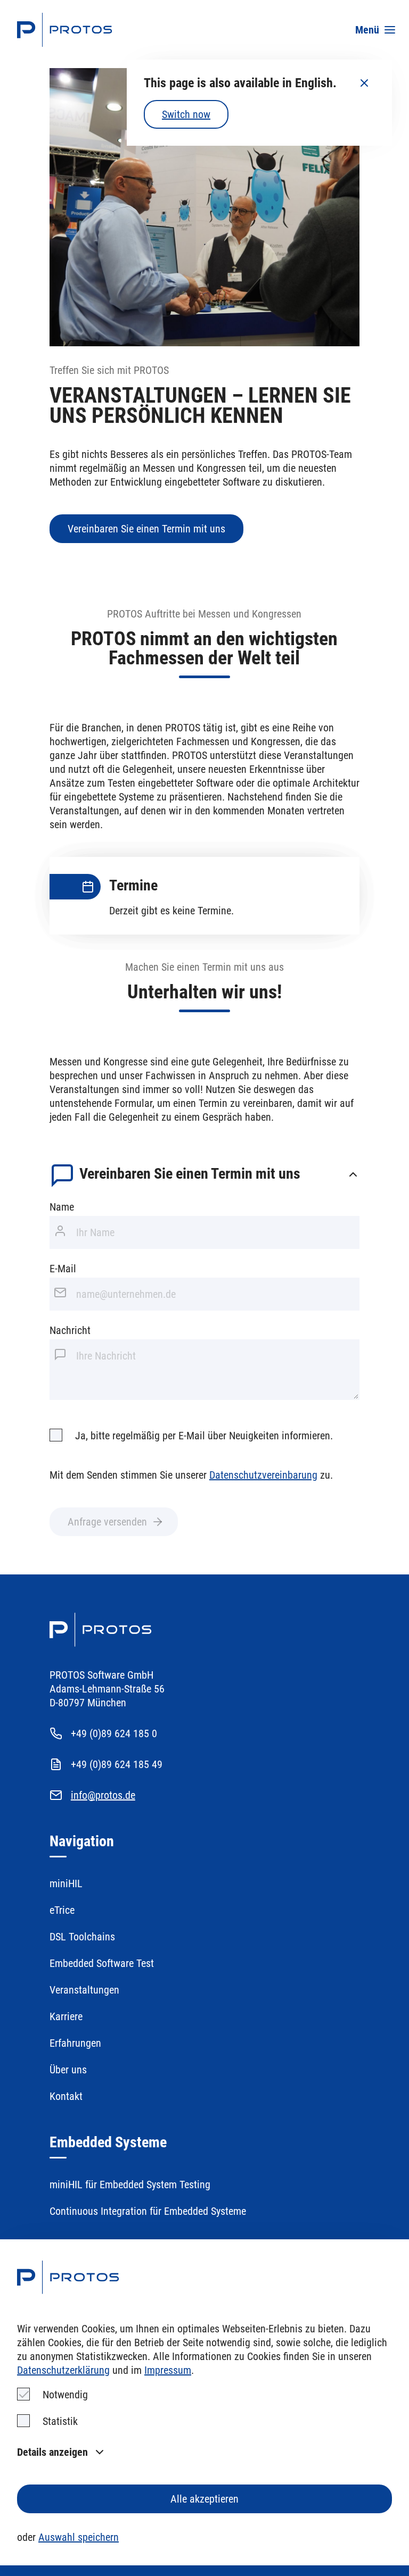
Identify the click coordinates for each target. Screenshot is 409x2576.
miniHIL (66, 1883)
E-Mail (63, 1269)
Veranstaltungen (84, 1990)
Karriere (66, 2016)
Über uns (68, 2070)
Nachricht (70, 1330)
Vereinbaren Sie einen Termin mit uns (146, 529)
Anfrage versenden (107, 1522)
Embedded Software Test (102, 1963)
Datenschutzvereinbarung (263, 1475)
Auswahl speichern (79, 2537)
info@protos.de (103, 1795)
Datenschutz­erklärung (63, 2370)
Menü (367, 30)
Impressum (168, 2370)
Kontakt (66, 2096)
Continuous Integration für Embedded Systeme (148, 2211)
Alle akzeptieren (204, 2499)
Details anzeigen (52, 2452)
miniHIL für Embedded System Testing (130, 2185)
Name (62, 1207)
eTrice (62, 1910)
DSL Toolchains (82, 1937)
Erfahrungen (75, 2043)
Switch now (186, 114)
